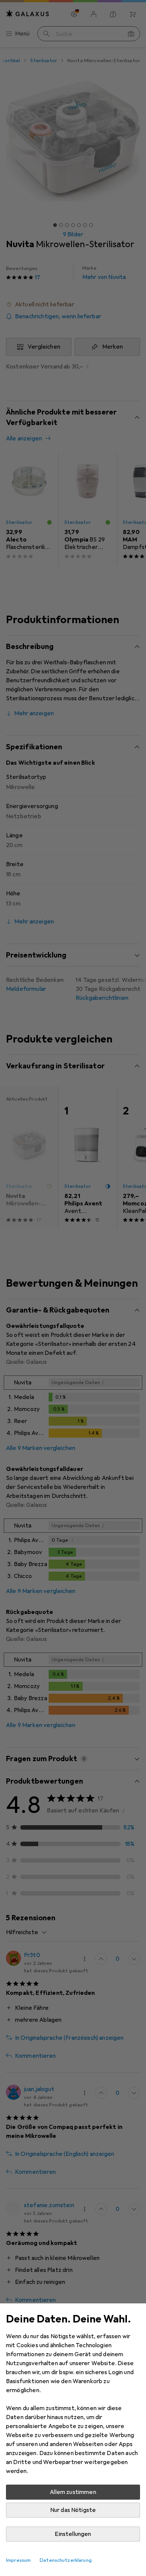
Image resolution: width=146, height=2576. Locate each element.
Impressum (18, 2560)
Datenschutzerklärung (66, 2560)
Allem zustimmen (73, 2492)
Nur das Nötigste (73, 2510)
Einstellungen (73, 2534)
